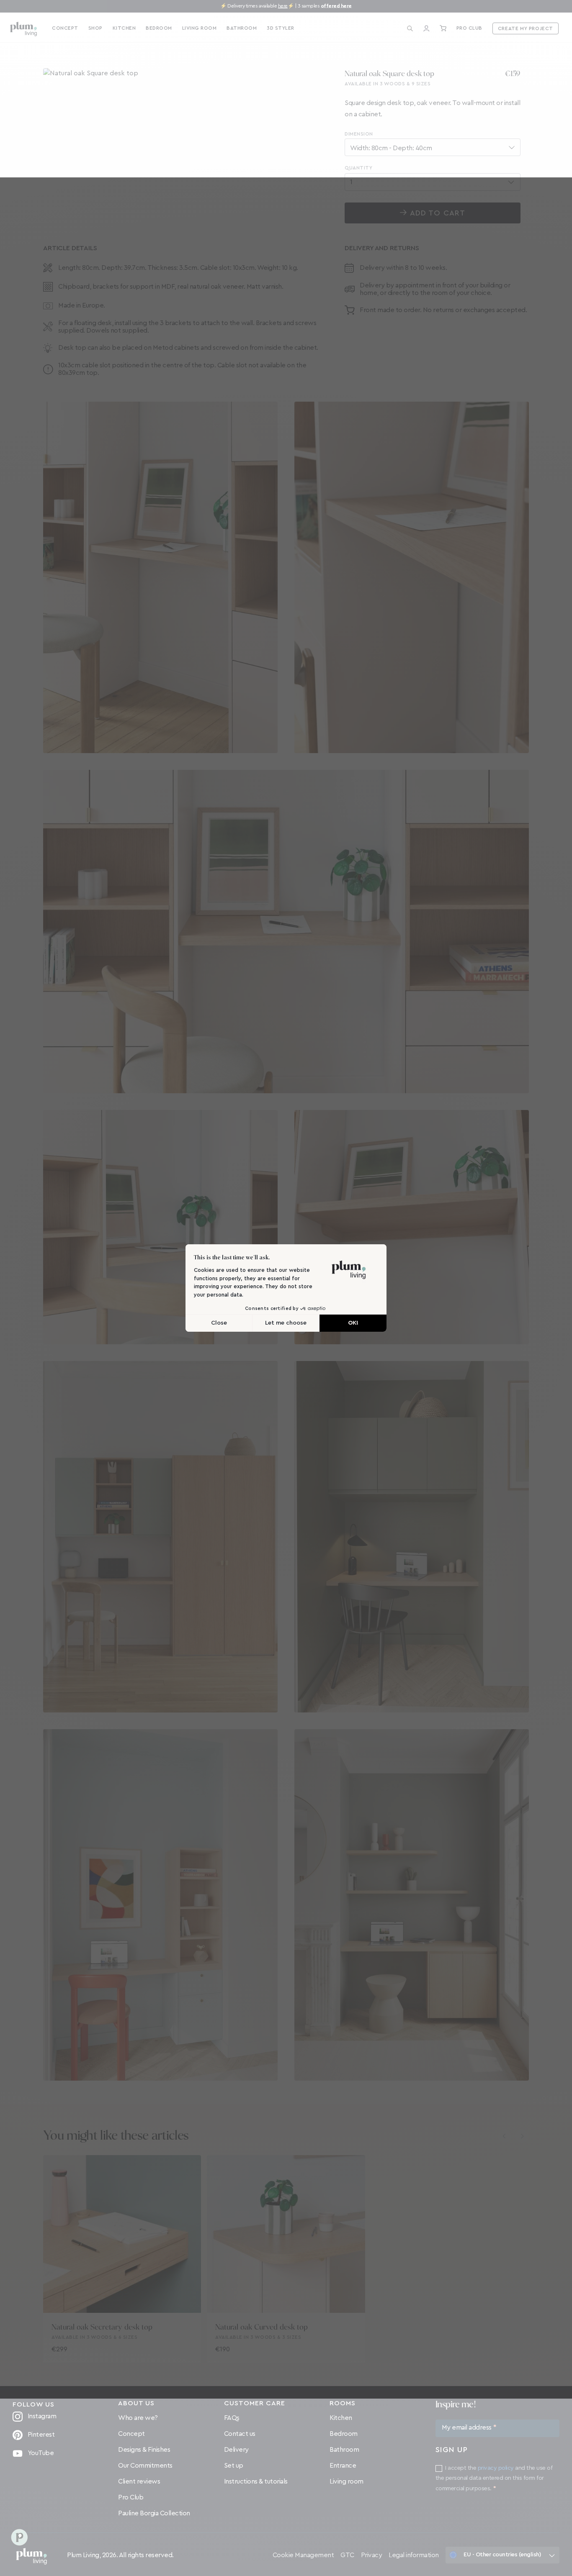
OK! (353, 1323)
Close (219, 1323)
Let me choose (286, 1323)
